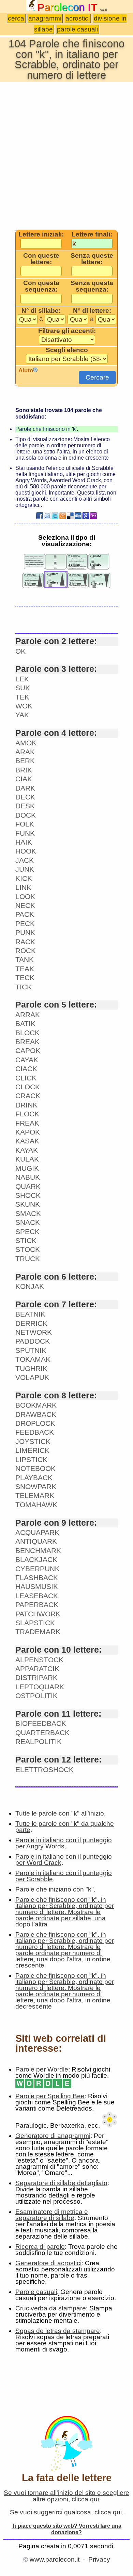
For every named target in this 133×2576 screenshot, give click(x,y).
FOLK (25, 824)
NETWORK (34, 1332)
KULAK (27, 1159)
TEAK (25, 969)
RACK (25, 942)
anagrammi (45, 18)
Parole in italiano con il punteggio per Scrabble (64, 1876)
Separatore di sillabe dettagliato (61, 2183)
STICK (26, 1240)
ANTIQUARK (36, 1541)
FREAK (27, 1123)
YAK (22, 715)
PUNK (25, 932)
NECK (25, 905)
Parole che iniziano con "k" (55, 1889)
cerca (16, 18)
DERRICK (31, 1323)
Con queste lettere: (41, 259)
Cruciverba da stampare (51, 2308)
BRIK (24, 770)
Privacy (99, 2559)
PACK (25, 914)
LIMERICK (32, 1450)
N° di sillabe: (41, 311)
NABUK (28, 1177)
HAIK (24, 842)
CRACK (28, 1096)
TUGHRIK (31, 1368)
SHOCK (28, 1195)
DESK (25, 806)
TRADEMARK (38, 1632)
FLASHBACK (37, 1578)
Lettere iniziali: (41, 234)
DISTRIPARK (36, 1677)
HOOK (26, 851)
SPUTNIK (31, 1350)
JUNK (25, 869)
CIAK (24, 779)
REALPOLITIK (39, 1741)
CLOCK (28, 1087)
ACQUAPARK (37, 1532)
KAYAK (27, 1150)
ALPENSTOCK (39, 1660)
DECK (25, 797)
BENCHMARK (38, 1550)
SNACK (28, 1222)
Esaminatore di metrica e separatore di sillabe (52, 2215)
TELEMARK (35, 1495)
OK (20, 651)
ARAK (25, 752)
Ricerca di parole (40, 2247)
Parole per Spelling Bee (50, 2096)
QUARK (28, 1186)
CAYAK (27, 1060)
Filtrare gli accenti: (67, 331)
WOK (24, 706)
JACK (25, 860)
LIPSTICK (31, 1459)
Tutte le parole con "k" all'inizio (60, 1813)
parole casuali (77, 29)
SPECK (27, 1232)
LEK (22, 679)
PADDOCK (33, 1341)
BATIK (25, 1023)
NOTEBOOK (35, 1468)
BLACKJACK (36, 1559)
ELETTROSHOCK (45, 1770)
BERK (25, 761)
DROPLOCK (35, 1423)
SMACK (28, 1213)
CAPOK (28, 1050)
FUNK (25, 833)
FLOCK (27, 1114)
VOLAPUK (32, 1377)
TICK (24, 987)
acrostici (78, 18)
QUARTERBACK (42, 1733)
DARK (25, 788)
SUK (23, 688)
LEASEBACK (37, 1596)
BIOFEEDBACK (41, 1723)
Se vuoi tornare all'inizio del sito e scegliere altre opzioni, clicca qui (66, 2496)
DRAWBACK (36, 1414)
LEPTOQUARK (40, 1687)
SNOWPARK (36, 1486)
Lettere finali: (92, 234)
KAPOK (28, 1132)
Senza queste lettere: (92, 259)
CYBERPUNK (38, 1569)
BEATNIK (30, 1314)
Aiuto (26, 370)
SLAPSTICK (35, 1623)
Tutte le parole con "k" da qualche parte (65, 1827)
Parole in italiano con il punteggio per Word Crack (64, 1860)
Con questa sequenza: (41, 286)
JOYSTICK (33, 1441)
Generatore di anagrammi (53, 2136)
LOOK (25, 896)
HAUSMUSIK (37, 1586)
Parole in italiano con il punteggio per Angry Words (64, 1843)
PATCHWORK (38, 1614)
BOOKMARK (36, 1405)
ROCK (26, 951)
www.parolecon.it (55, 2559)
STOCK (28, 1249)
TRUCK (28, 1259)
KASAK (27, 1141)
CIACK (26, 1069)
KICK (24, 878)
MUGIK (27, 1168)
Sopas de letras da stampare (58, 2331)
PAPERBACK (37, 1605)
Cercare (97, 377)
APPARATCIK (37, 1669)
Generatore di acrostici (48, 2263)
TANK (25, 959)
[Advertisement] (66, 155)
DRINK (26, 1105)
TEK (22, 697)
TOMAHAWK (36, 1505)
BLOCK (27, 1033)
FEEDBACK (35, 1432)
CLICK (26, 1078)
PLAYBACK (34, 1478)
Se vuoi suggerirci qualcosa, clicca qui (66, 2512)
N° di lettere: (92, 311)
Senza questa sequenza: (92, 286)
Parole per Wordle (42, 2069)
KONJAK (30, 1286)
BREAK (27, 1042)
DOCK (26, 815)
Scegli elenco (67, 350)
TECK (25, 978)
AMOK (26, 743)
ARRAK (28, 1015)
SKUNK (28, 1204)
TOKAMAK (33, 1359)
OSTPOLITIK (36, 1696)
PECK (25, 924)
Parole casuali (36, 2292)
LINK (23, 887)
